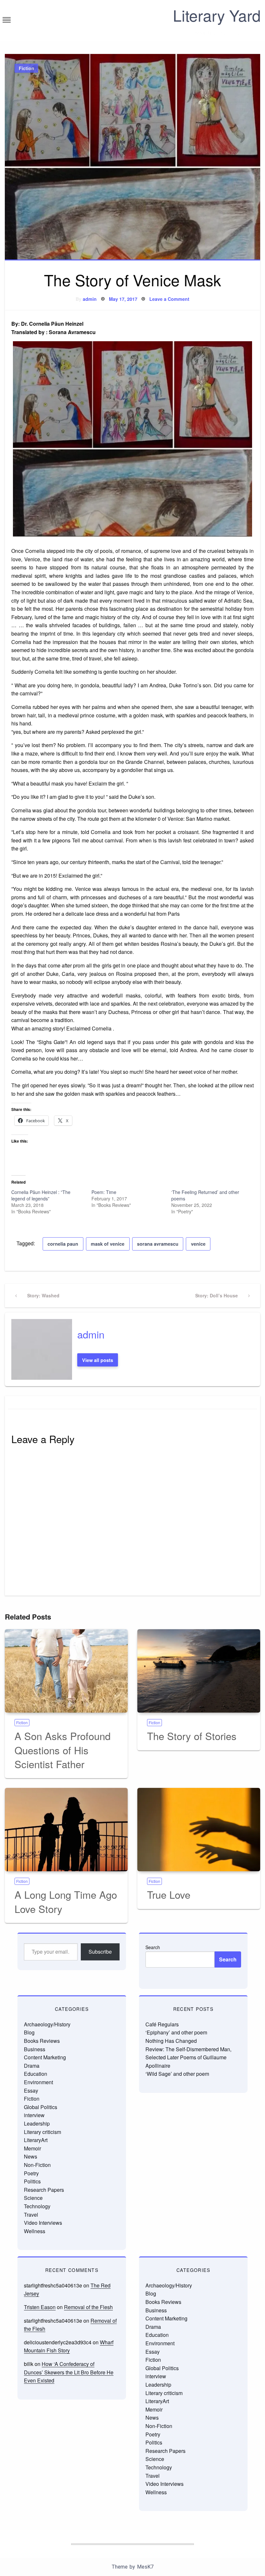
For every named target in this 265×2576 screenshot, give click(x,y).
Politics (32, 2181)
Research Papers (44, 2190)
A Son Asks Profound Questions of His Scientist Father (63, 1750)
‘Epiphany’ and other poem (176, 2032)
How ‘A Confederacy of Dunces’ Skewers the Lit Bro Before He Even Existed (69, 2372)
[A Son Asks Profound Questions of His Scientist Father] (66, 1671)
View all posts (98, 1360)
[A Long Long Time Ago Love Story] (66, 1830)
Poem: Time (104, 1192)
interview (34, 2115)
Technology (37, 2206)
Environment (38, 2082)
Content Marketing (45, 2057)
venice (198, 1244)
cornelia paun (63, 1244)
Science (33, 2198)
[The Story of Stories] (199, 1671)
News (31, 2156)
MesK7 (145, 2567)
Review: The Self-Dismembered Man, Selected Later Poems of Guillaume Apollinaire (188, 2057)
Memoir (32, 2148)
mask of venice (108, 1244)
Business (35, 2049)
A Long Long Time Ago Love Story (66, 1901)
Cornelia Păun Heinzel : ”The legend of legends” (41, 1195)
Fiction (26, 68)
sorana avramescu (158, 1244)
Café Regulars (162, 2024)
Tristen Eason (40, 2307)
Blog (29, 2032)
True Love (169, 1894)
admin (90, 299)
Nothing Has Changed (171, 2041)
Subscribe (100, 1952)
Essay (31, 2090)
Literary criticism (42, 2132)
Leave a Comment (169, 299)
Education (36, 2074)
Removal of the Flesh (88, 2307)
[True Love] (199, 1830)
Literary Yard (217, 15)
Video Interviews (43, 2223)
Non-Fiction (37, 2165)
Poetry (31, 2173)
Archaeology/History (47, 2024)
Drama (32, 2066)
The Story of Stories (192, 1736)
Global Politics (41, 2107)
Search (153, 1947)
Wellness (35, 2231)
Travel (31, 2215)
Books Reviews (42, 2041)
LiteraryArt (36, 2140)
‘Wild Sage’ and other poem (177, 2074)
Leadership (37, 2123)
